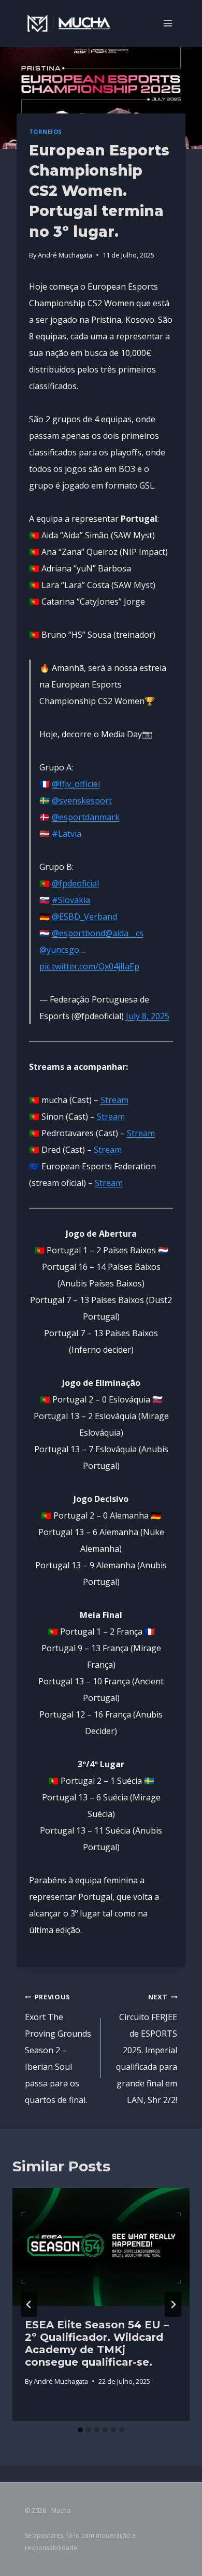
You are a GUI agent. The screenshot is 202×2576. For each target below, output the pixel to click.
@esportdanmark (86, 817)
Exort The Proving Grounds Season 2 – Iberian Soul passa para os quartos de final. (58, 2049)
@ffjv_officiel (76, 784)
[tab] (80, 2430)
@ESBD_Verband (84, 917)
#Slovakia (71, 900)
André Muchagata (65, 255)
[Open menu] (168, 23)
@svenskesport (82, 800)
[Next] (173, 2305)
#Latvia (67, 834)
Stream (114, 1100)
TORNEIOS (46, 131)
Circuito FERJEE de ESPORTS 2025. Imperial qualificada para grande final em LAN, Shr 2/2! (147, 2049)
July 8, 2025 (148, 1016)
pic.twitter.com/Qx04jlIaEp (89, 966)
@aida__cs (124, 933)
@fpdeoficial (75, 883)
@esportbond (78, 933)
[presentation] (101, 2247)
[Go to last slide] (29, 2305)
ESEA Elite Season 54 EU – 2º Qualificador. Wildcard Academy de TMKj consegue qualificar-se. (97, 2343)
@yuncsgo (59, 950)
